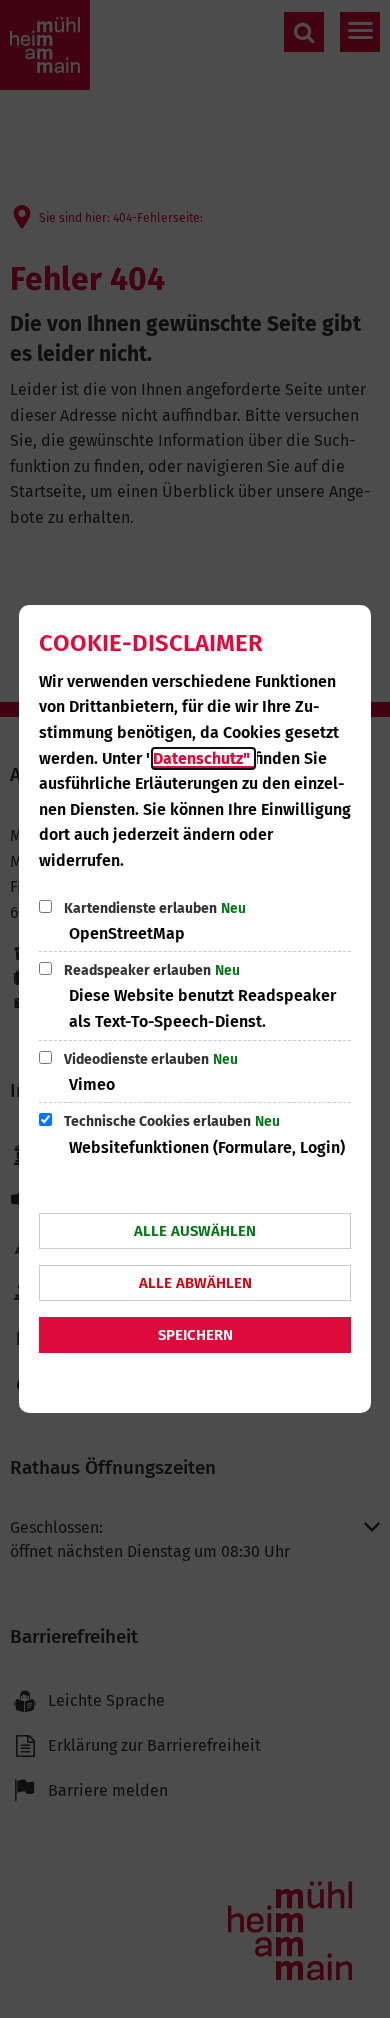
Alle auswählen (195, 1231)
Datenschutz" (203, 758)
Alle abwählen (195, 1283)
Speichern (195, 1335)
